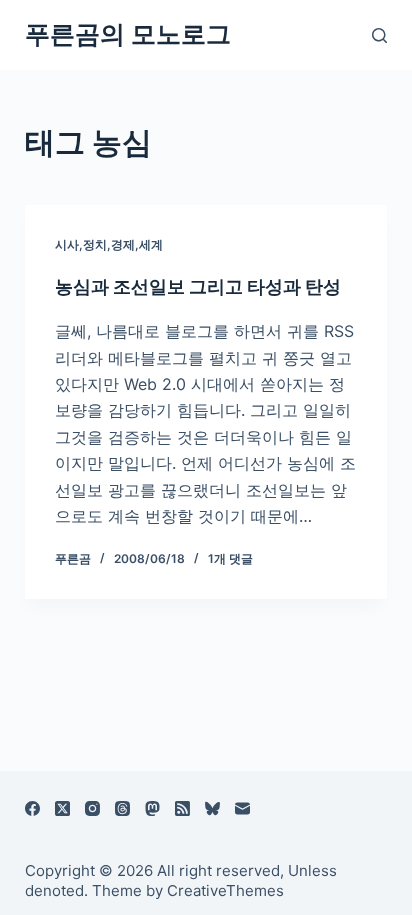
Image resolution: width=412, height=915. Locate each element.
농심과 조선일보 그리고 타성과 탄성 (198, 286)
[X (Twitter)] (62, 808)
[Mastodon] (152, 808)
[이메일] (242, 808)
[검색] (379, 35)
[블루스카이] (212, 808)
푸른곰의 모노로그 (128, 34)
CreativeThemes (225, 890)
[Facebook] (32, 808)
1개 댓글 (230, 558)
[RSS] (182, 808)
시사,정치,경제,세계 (109, 244)
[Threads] (122, 808)
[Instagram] (92, 808)
